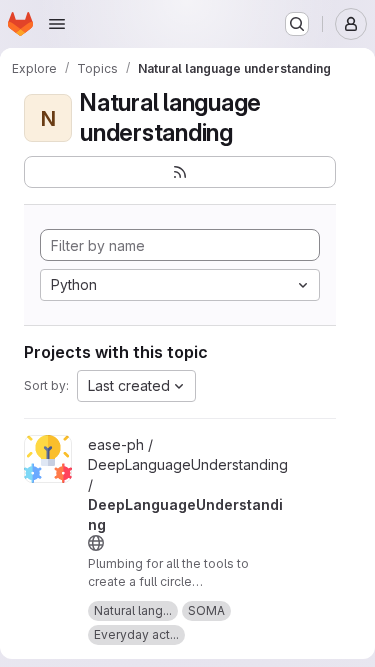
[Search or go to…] (297, 24)
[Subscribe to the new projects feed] (180, 172)
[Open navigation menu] (57, 24)
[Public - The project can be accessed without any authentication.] (96, 543)
